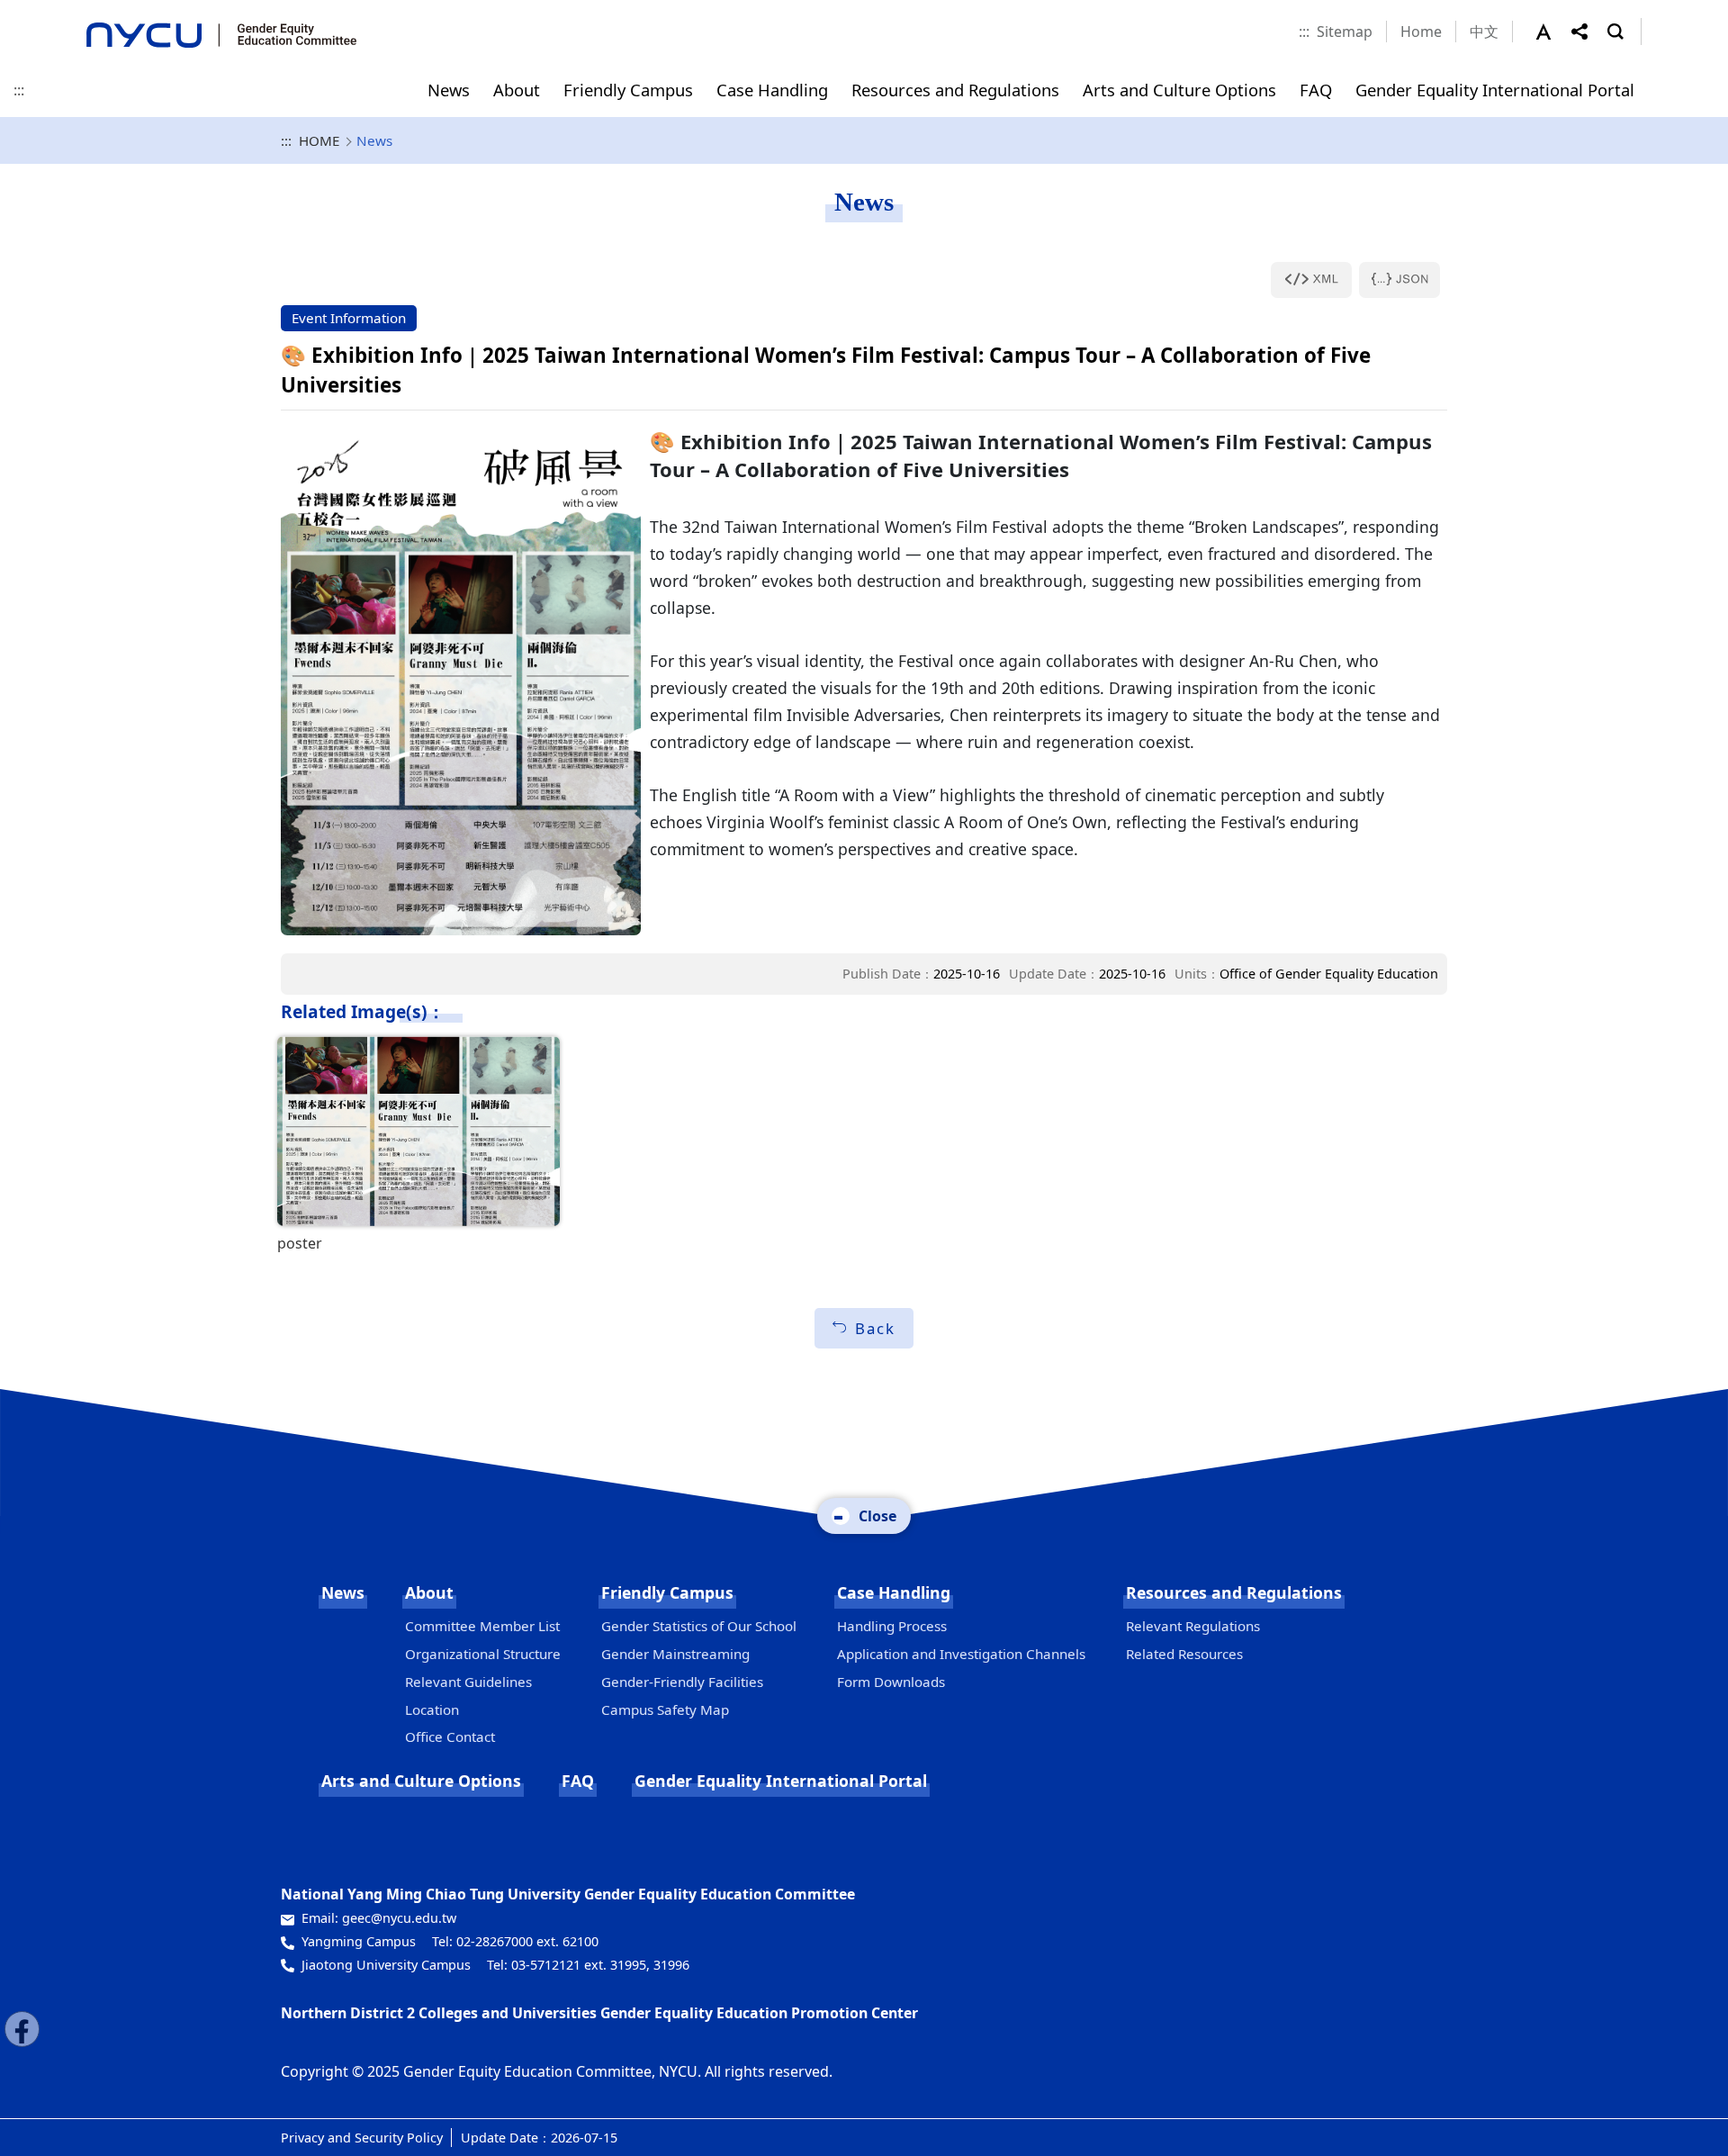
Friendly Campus (667, 1592)
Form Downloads (891, 1682)
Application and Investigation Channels (961, 1654)
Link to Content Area (70, 11)
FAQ (578, 1781)
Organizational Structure (483, 1654)
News (343, 1592)
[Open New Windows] (1311, 280)
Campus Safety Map (665, 1709)
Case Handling (894, 1592)
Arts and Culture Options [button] (1179, 90)
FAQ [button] (1316, 90)
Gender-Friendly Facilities (682, 1682)
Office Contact (450, 1737)
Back (875, 1328)
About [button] (517, 90)
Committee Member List (482, 1626)
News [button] (449, 90)
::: (1304, 32)
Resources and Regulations (1234, 1592)
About (429, 1592)
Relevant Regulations (1193, 1626)
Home (1421, 32)
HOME (319, 140)
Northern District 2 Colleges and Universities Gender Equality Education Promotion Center (599, 2013)
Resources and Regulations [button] (955, 90)
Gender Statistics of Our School (699, 1626)
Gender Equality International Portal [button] (1495, 90)
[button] (1553, 32)
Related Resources (1184, 1654)
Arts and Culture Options (421, 1781)
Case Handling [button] (772, 90)
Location (432, 1709)
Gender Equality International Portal (781, 1781)
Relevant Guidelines (468, 1682)
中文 (1484, 32)
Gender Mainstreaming (675, 1654)
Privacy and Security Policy (362, 2138)
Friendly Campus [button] (628, 90)
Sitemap (1345, 32)
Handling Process (892, 1626)
